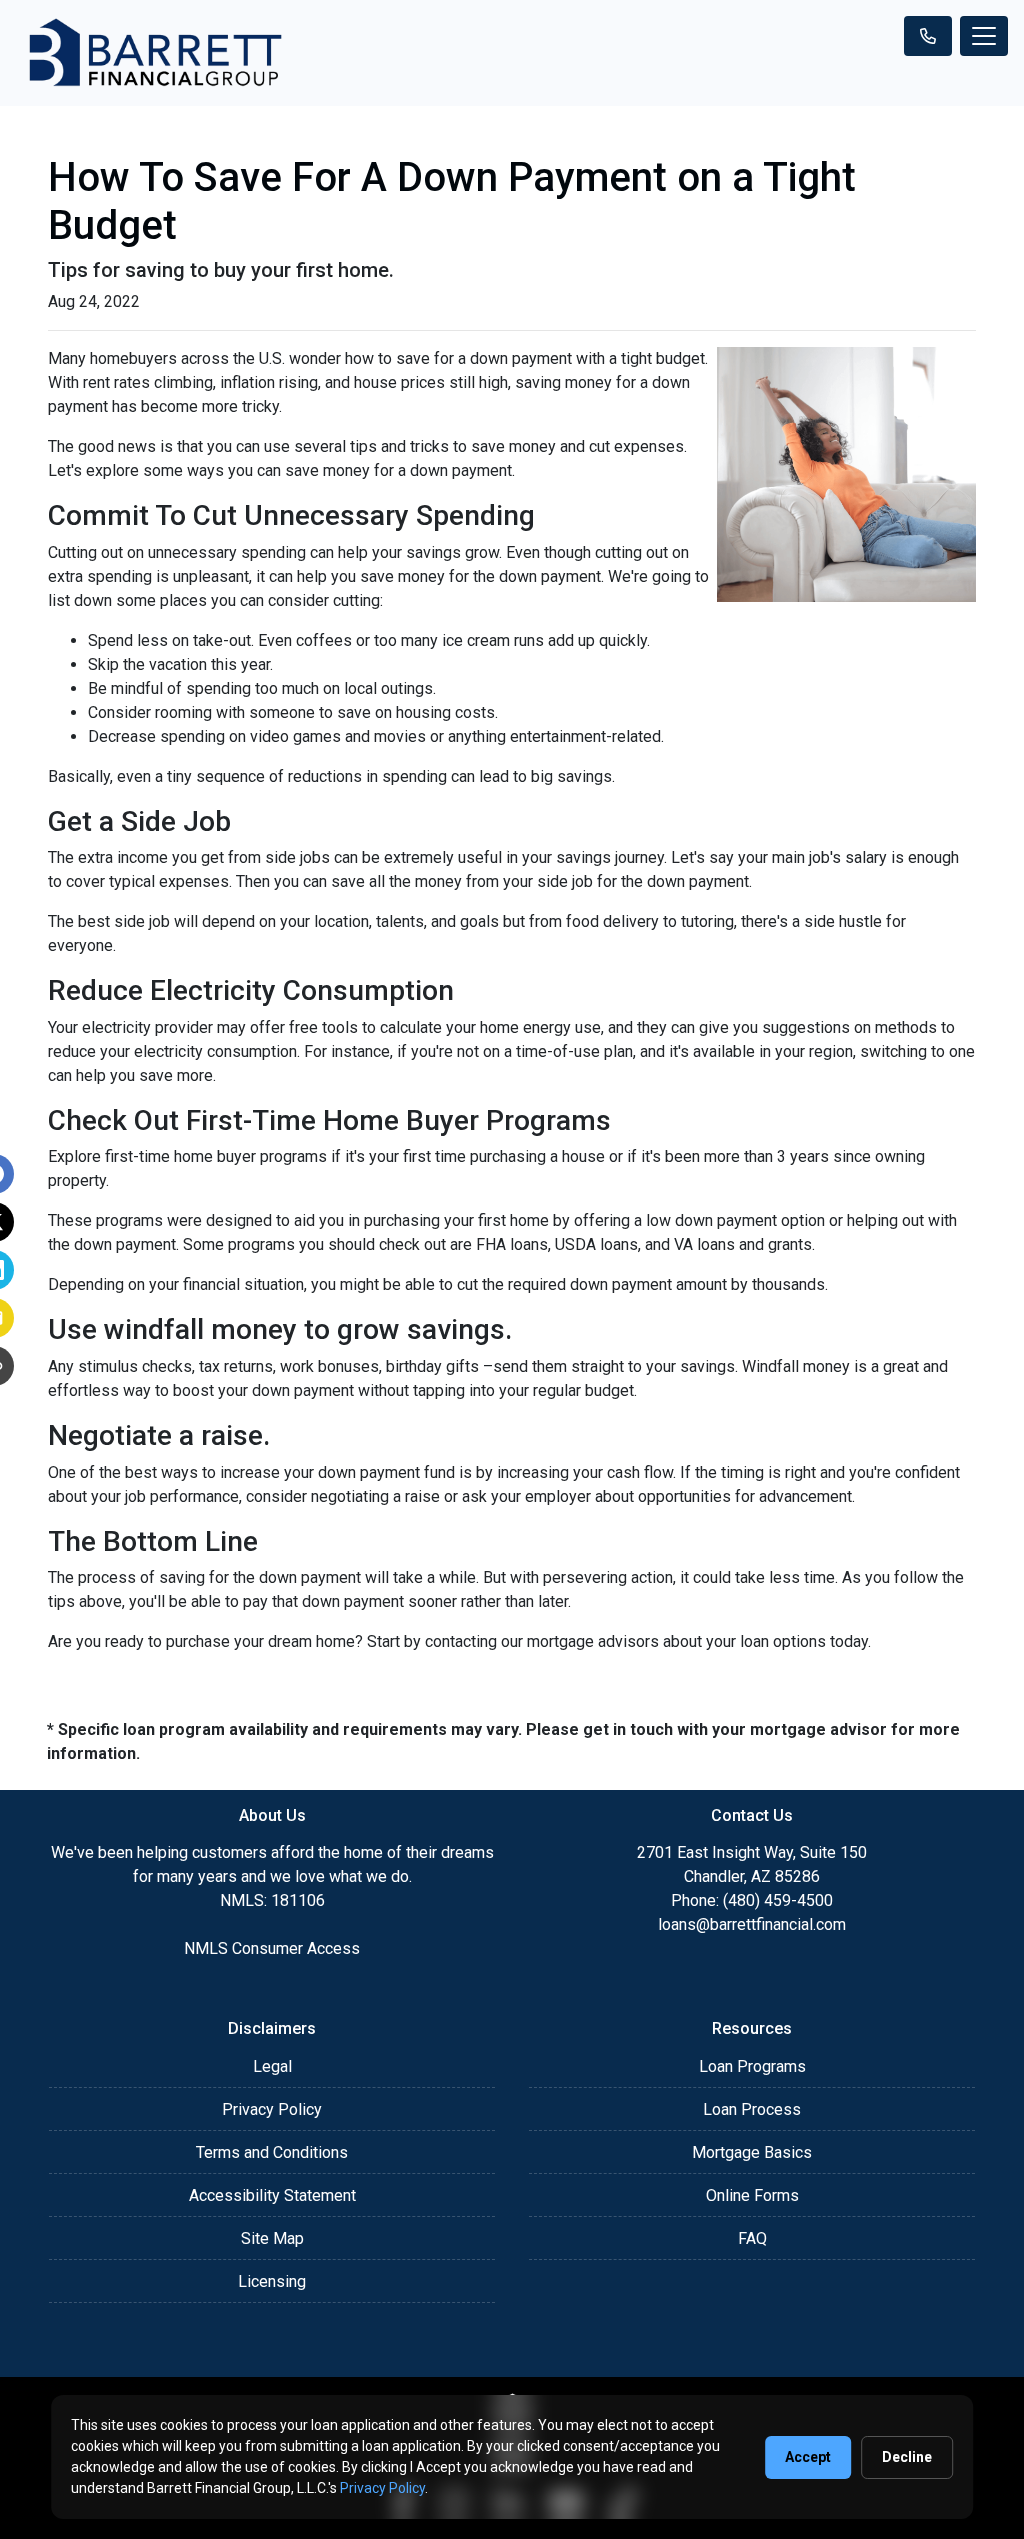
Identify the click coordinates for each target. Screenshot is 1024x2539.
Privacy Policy (272, 2109)
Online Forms (752, 2195)
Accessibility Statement (272, 2195)
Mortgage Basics (752, 2152)
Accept (808, 2457)
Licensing (272, 2281)
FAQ (752, 2238)
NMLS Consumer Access (272, 1948)
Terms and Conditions (272, 2152)
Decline (907, 2457)
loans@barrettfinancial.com (752, 1924)
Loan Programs (752, 2066)
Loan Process (752, 2109)
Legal (272, 2066)
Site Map (272, 2238)
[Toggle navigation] (984, 36)
